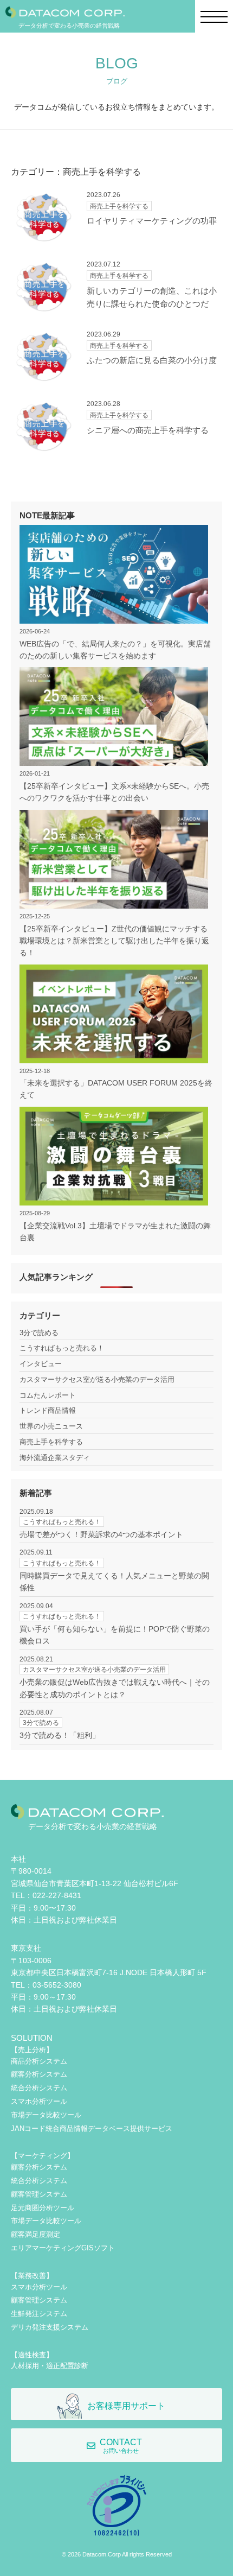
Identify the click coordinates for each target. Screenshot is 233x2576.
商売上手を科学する (51, 1442)
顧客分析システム (39, 2074)
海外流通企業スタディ (55, 1458)
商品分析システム (39, 2061)
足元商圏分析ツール (43, 2208)
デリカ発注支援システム (50, 2327)
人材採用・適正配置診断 (50, 2366)
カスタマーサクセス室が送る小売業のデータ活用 (97, 1379)
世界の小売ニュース (51, 1426)
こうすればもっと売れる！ (62, 1348)
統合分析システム (39, 2088)
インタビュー (41, 1364)
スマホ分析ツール (39, 2101)
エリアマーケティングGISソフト (63, 2248)
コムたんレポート (48, 1395)
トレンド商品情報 (48, 1410)
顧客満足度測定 (35, 2234)
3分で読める (39, 1333)
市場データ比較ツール (46, 2115)
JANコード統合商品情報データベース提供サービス (92, 2128)
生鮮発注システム (39, 2314)
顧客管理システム (39, 2194)
